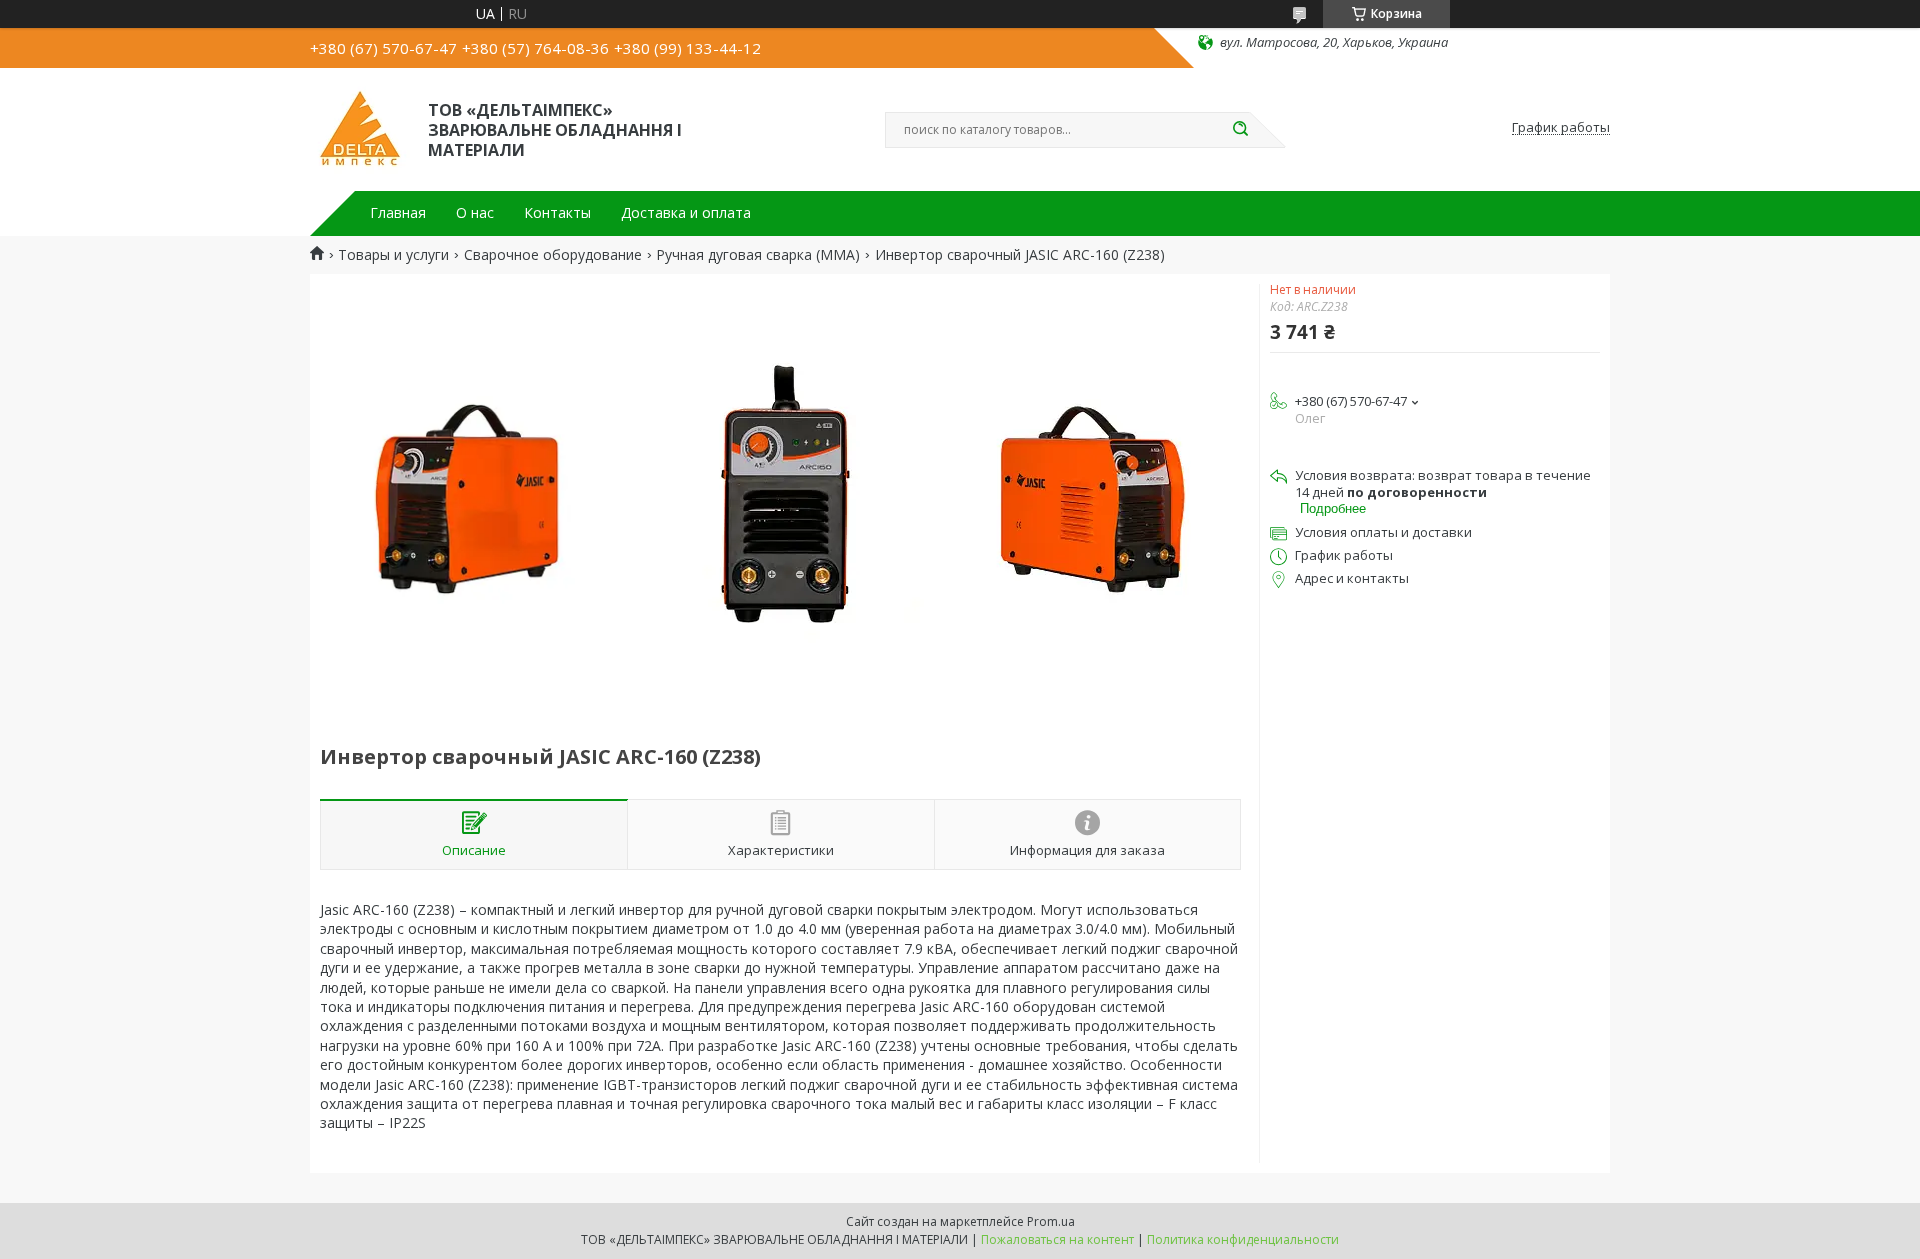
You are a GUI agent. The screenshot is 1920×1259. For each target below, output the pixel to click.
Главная (398, 213)
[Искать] (1240, 130)
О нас (475, 213)
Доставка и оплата (686, 213)
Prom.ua (1051, 1221)
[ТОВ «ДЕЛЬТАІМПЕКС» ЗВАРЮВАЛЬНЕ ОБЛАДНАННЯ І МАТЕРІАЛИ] (360, 128)
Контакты (557, 213)
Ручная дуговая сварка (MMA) (758, 255)
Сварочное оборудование (553, 255)
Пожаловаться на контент (1057, 1239)
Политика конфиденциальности (1243, 1239)
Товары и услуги (393, 255)
